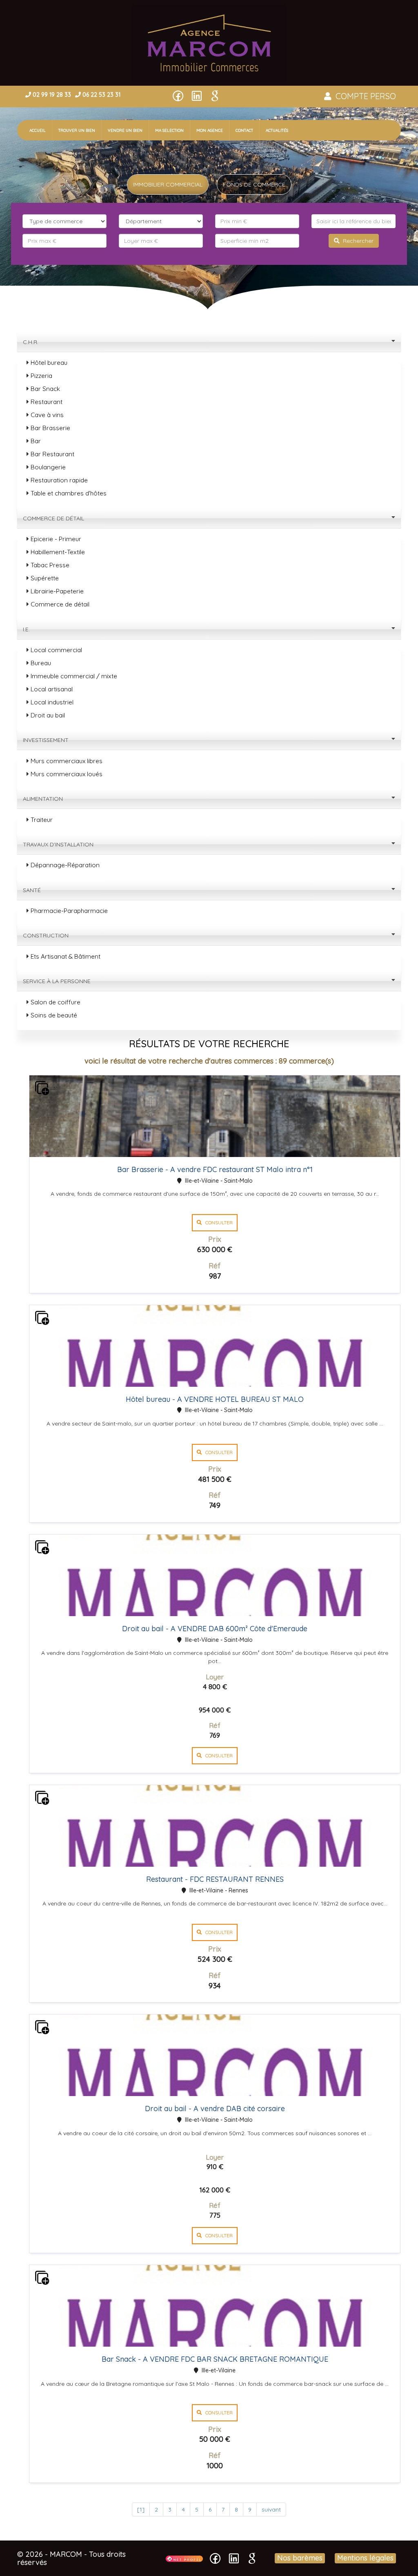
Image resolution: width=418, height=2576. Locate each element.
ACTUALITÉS (277, 130)
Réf (215, 1266)
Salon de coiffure (56, 1002)
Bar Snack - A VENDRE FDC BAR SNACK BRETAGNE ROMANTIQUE (215, 2359)
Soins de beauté (54, 1015)
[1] (141, 2509)
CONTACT (244, 130)
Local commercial (56, 650)
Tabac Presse (50, 565)
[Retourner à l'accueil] (209, 42)
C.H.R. (31, 342)
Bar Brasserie (50, 428)
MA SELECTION (169, 130)
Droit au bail (48, 715)
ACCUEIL (41, 130)
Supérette (45, 578)
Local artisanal (52, 689)
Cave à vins (47, 415)
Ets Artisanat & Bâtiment (66, 956)
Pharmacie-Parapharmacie (69, 911)
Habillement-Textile (58, 552)
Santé (33, 890)
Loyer (215, 1677)
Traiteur (42, 820)
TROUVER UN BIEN (77, 130)
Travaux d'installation (59, 844)
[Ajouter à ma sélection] (42, 1088)
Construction (47, 935)
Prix (215, 1239)
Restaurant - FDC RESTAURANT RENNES (215, 1879)
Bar (36, 441)
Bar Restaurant (52, 454)
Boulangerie (48, 467)
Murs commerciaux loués (67, 774)
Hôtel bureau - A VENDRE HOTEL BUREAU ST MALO (215, 1399)
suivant (271, 2509)
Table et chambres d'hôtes (69, 493)
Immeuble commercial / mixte (74, 676)
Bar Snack (45, 389)
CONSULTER (217, 1222)
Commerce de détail (54, 518)
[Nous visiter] (184, 2558)
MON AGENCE (210, 130)
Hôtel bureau (49, 363)
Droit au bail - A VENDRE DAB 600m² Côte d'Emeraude (215, 1629)
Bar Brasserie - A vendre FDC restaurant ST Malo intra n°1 (215, 1169)
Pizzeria (41, 376)
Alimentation (44, 799)
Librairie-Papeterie (57, 591)
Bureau (41, 663)
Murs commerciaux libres (67, 761)
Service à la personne (58, 981)
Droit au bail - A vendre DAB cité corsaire (215, 2109)
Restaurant (47, 402)
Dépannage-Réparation (65, 865)
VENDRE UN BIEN (125, 130)
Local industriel (52, 702)
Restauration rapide (59, 480)
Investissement (47, 740)
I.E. (27, 629)
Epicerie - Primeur (56, 539)
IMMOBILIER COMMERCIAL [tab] (168, 184)
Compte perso (364, 96)
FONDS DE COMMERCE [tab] (254, 184)
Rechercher (357, 241)
